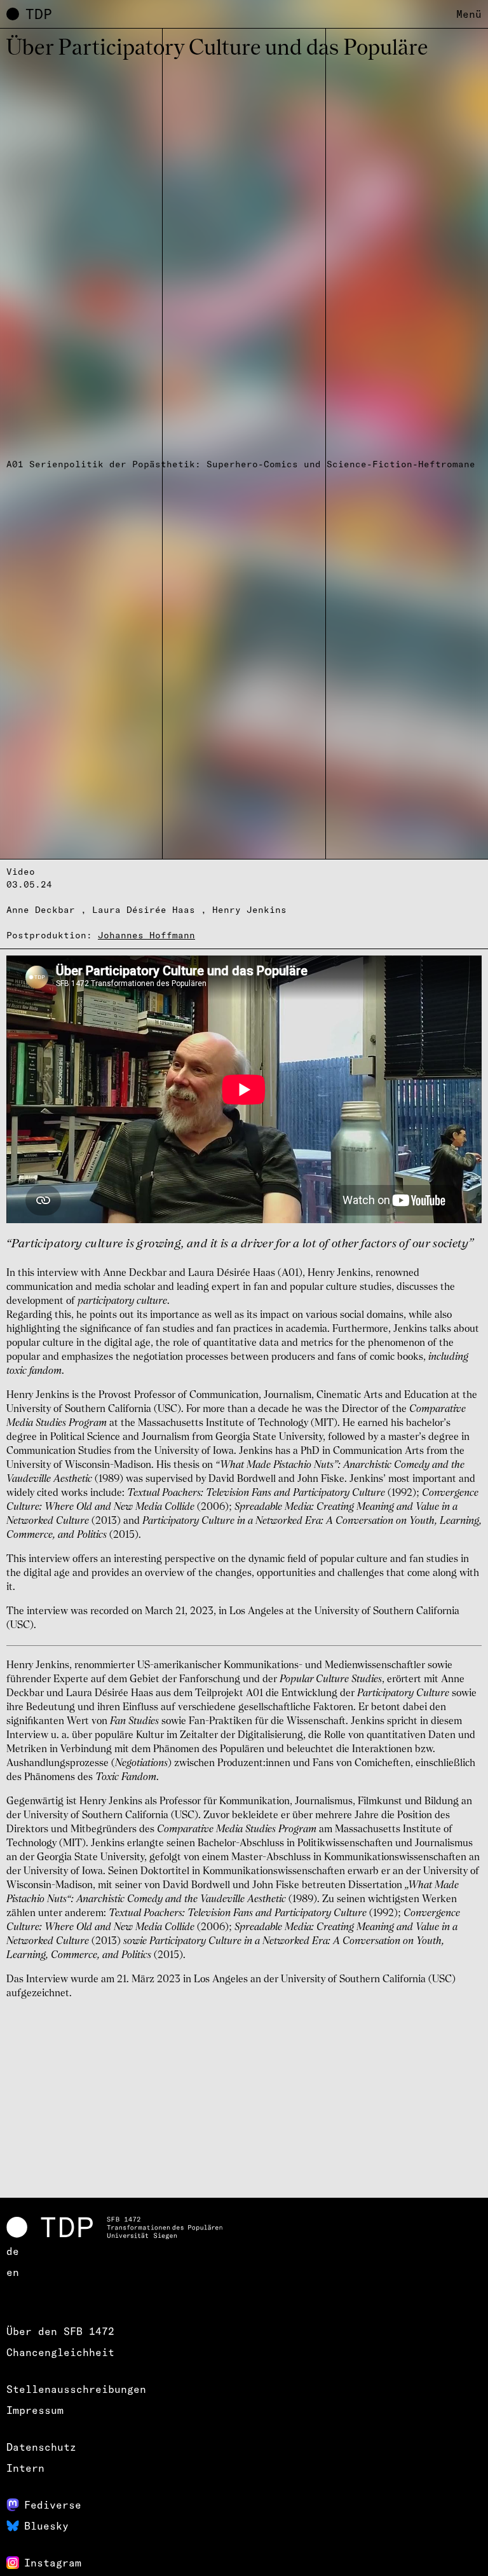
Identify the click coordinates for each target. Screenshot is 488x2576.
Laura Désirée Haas (144, 910)
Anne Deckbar (41, 910)
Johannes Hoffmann (146, 935)
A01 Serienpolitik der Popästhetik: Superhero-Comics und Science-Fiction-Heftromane (241, 464)
